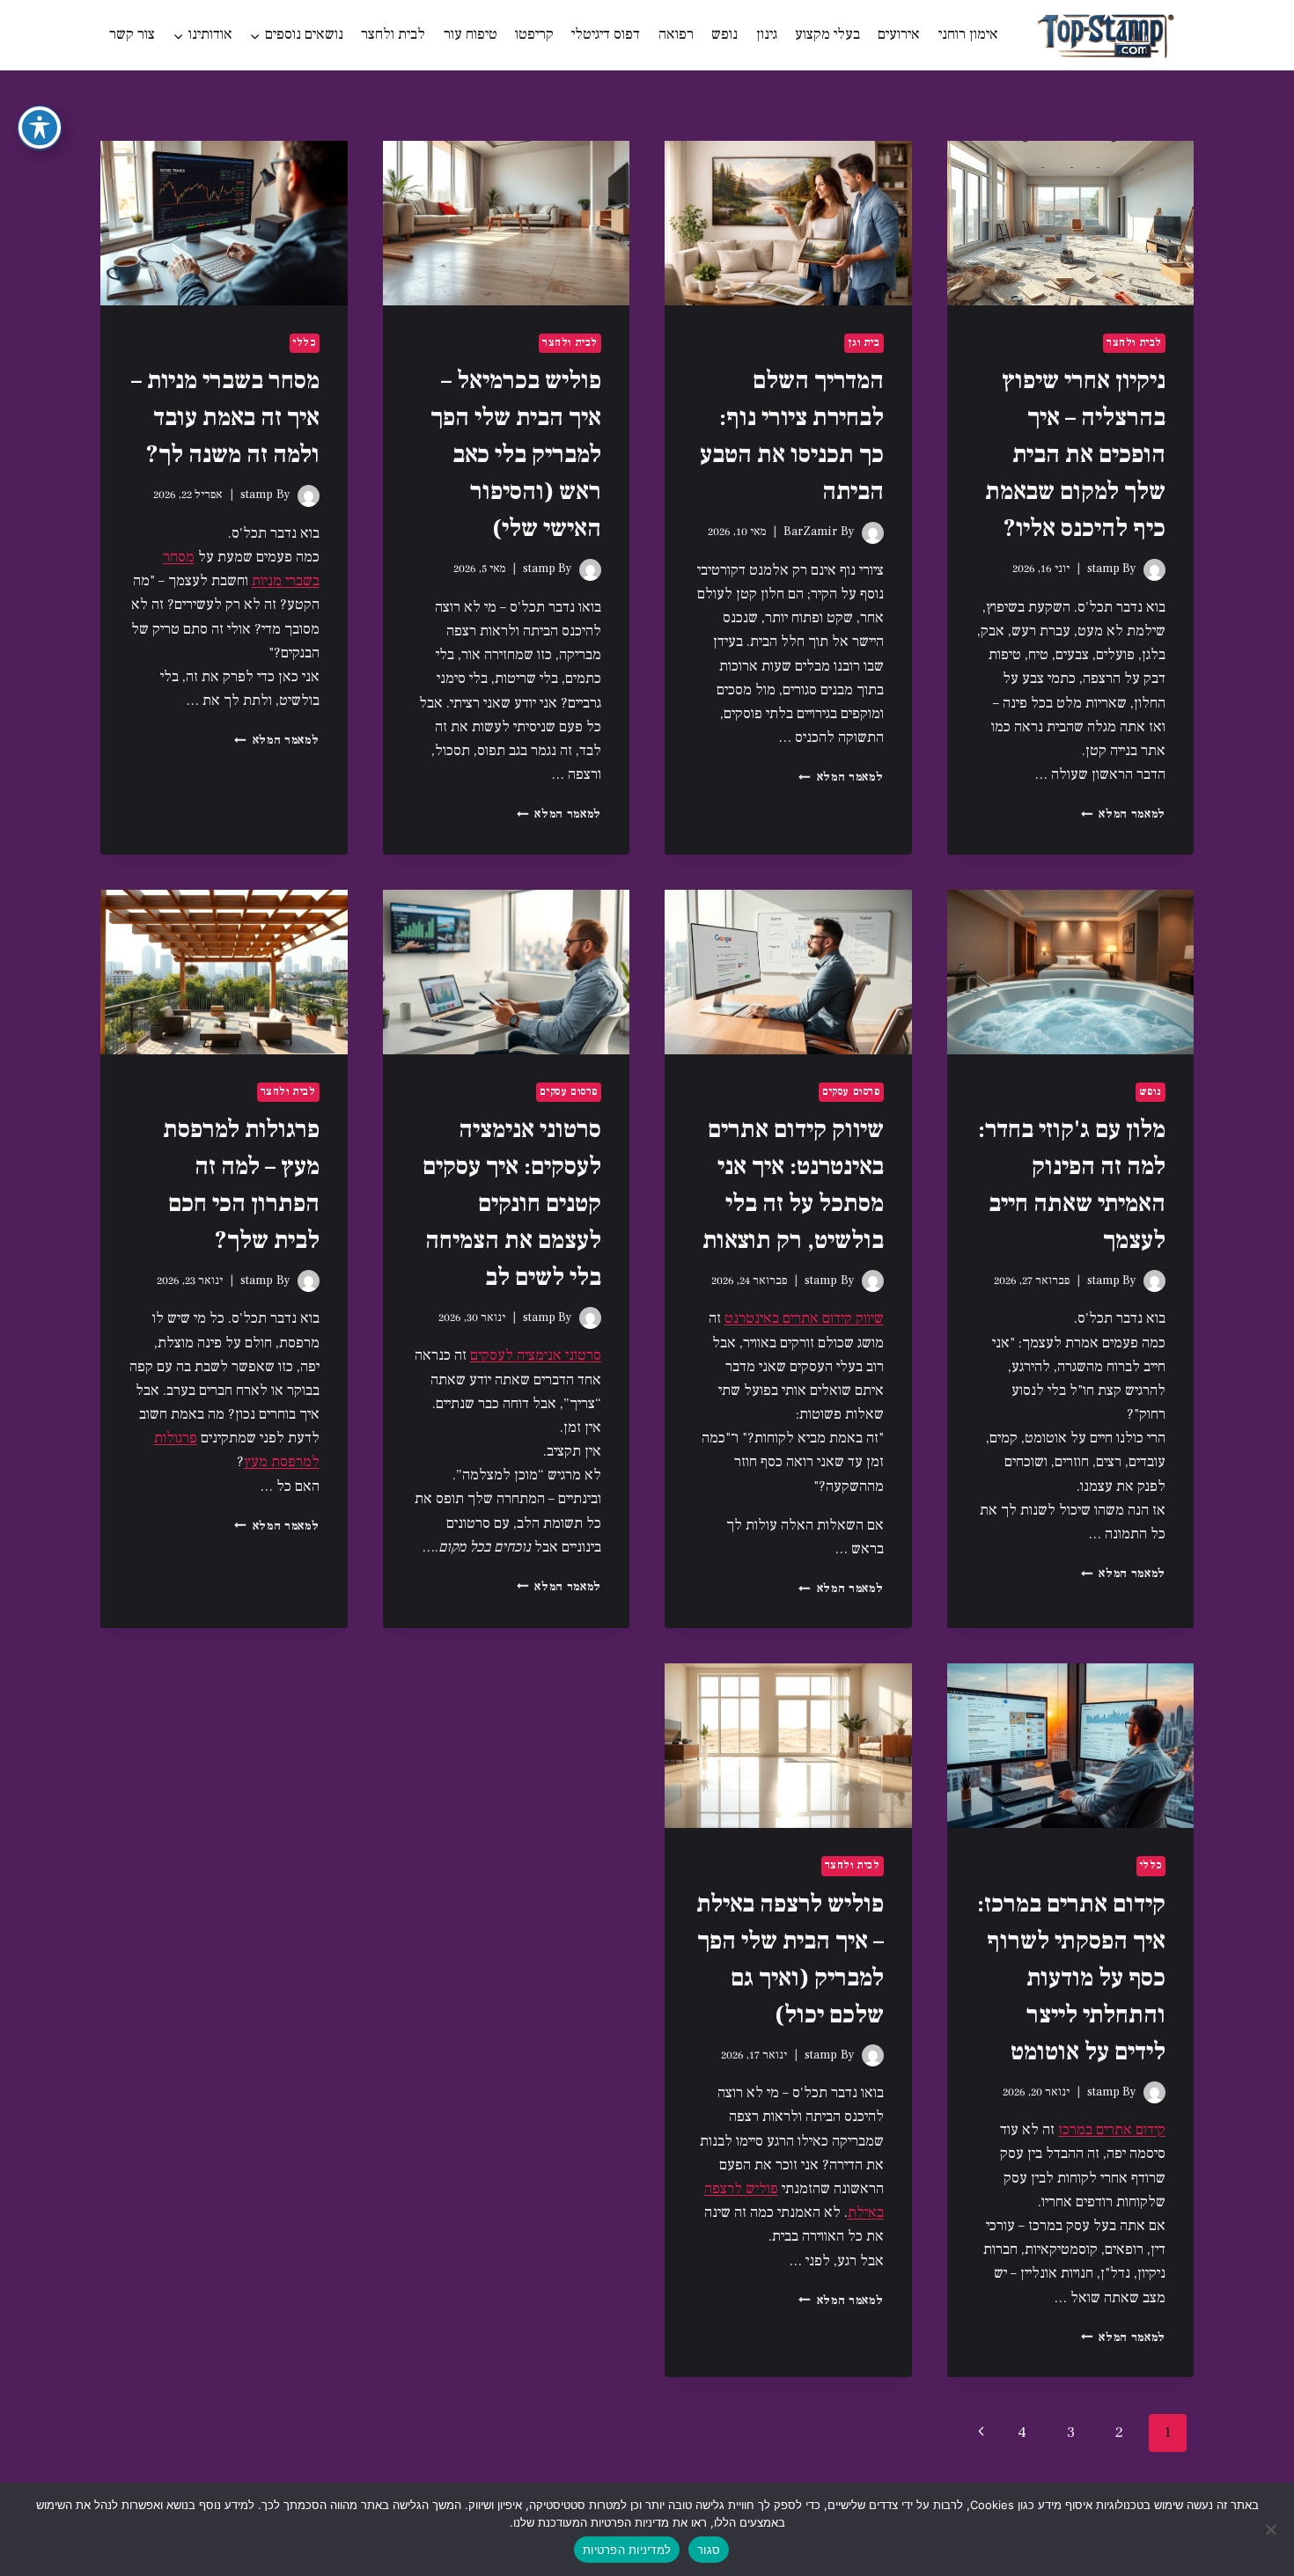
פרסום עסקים (851, 1092)
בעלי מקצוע (827, 34)
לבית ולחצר (393, 34)
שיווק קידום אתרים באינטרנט (804, 1318)
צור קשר (132, 34)
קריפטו (534, 34)
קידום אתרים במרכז (1112, 2130)
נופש (724, 34)
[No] (1272, 2529)
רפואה (676, 34)
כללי (304, 343)
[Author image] (1154, 570)
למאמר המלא (1123, 814)
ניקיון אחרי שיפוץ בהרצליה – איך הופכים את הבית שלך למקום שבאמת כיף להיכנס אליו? (1075, 454)
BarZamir (810, 532)
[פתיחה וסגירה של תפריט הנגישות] (40, 128)
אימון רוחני (968, 34)
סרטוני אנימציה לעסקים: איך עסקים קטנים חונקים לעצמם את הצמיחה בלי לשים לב (512, 1203)
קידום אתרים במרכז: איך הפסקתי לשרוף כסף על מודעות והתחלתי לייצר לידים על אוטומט (1071, 1978)
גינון (767, 34)
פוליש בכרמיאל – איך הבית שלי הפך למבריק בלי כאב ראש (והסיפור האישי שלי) (516, 454)
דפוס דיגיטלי (606, 34)
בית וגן (864, 343)
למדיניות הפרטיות (627, 2550)
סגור (709, 2550)
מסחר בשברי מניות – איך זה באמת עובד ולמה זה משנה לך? (225, 417)
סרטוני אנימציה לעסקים (536, 1355)
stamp (1103, 569)
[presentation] (1071, 223)
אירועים (899, 34)
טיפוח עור (471, 34)
